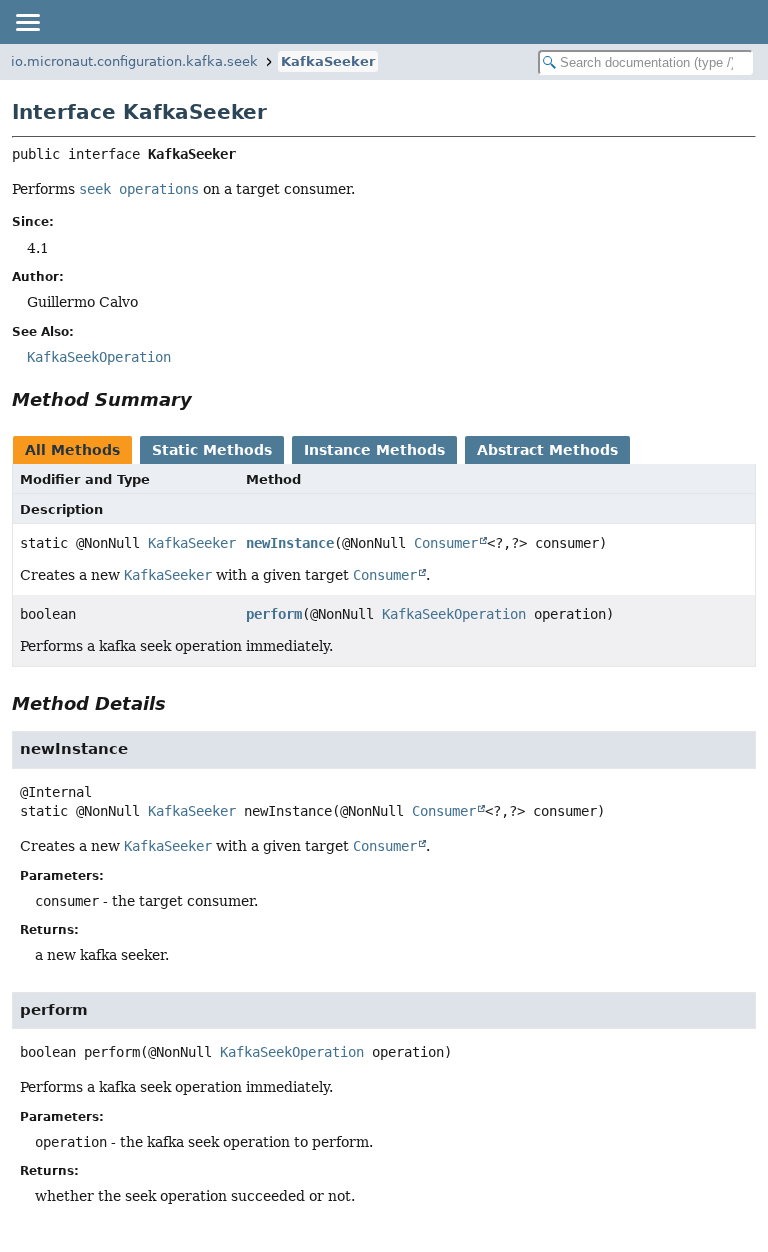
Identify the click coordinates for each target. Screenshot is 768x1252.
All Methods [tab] (72, 450)
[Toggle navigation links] (27, 22)
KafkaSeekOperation (454, 614)
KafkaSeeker (328, 61)
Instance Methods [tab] (374, 450)
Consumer (446, 543)
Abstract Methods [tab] (547, 450)
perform (274, 614)
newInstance (290, 543)
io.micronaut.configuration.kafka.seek (134, 61)
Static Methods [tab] (212, 450)
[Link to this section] (206, 399)
